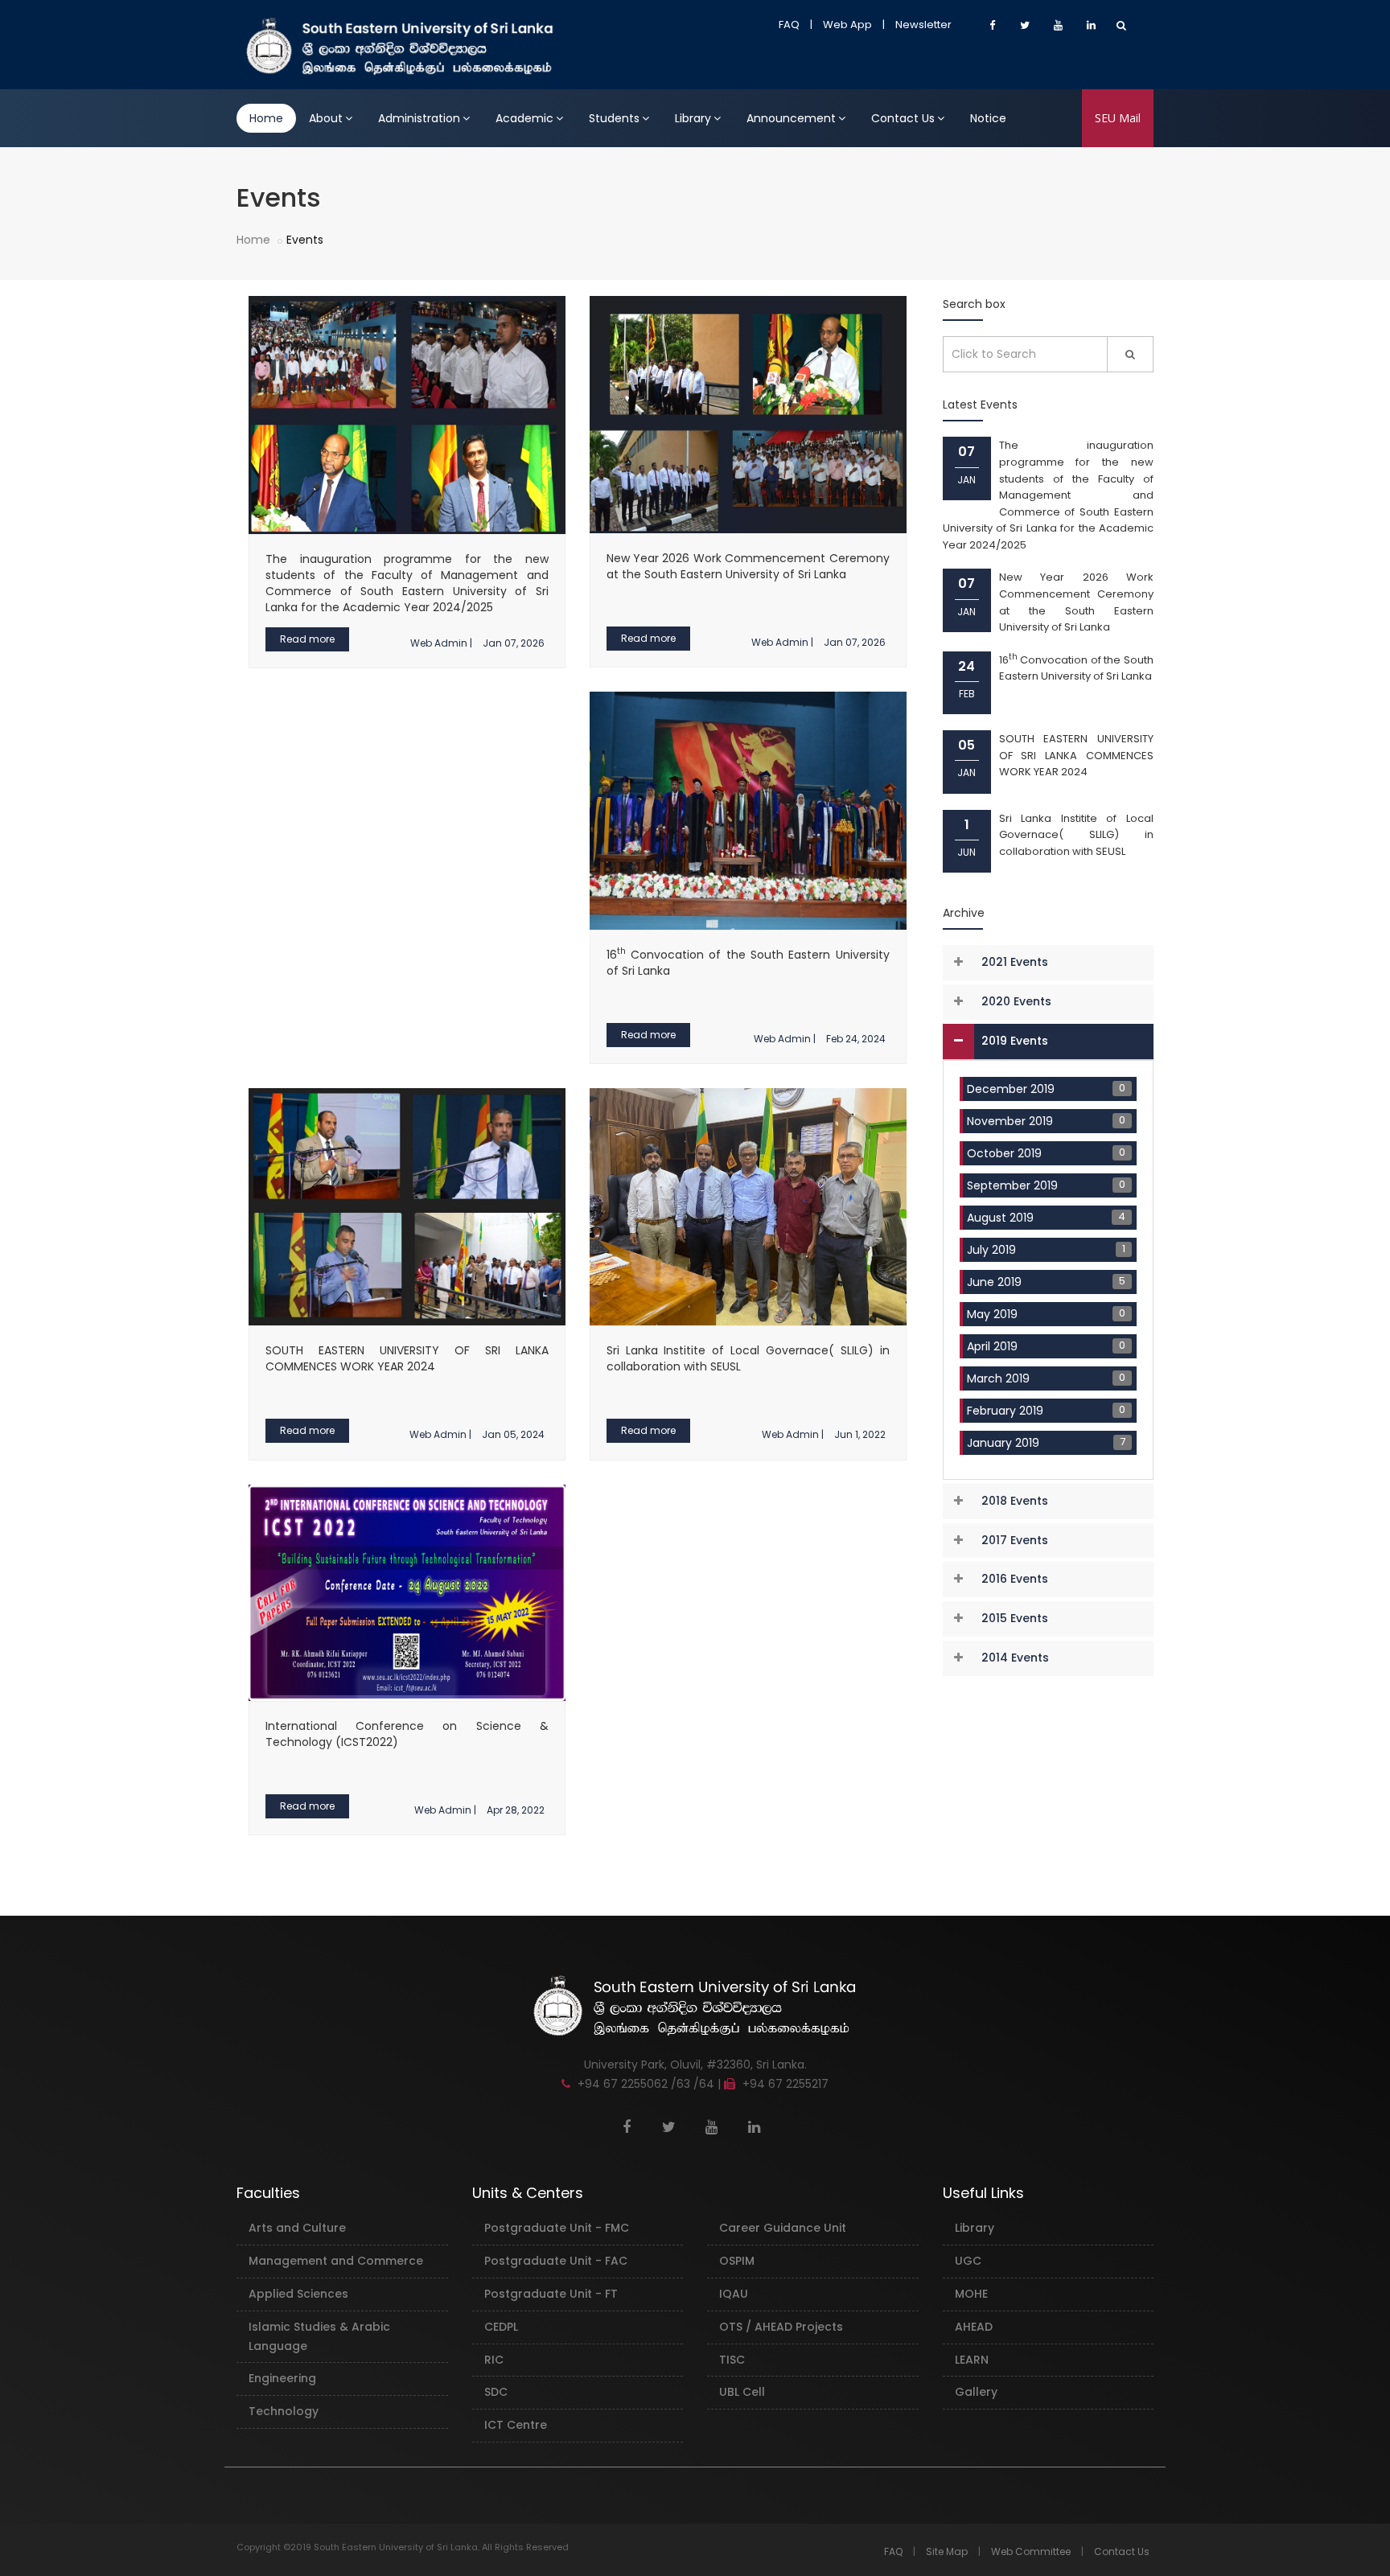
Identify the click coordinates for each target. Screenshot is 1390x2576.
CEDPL (501, 2327)
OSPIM (737, 2261)
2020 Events (1016, 1001)
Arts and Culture (297, 2228)
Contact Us (903, 118)
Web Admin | (441, 643)
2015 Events (1015, 1618)
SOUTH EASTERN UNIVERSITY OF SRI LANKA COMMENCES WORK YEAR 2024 (407, 1358)
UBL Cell (742, 2392)
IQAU (734, 2294)
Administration (419, 118)
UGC (968, 2261)
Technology (284, 2411)
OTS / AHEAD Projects (781, 2327)
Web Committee (1031, 2551)
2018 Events (1015, 1501)
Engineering (282, 2378)
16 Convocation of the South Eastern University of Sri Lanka (1077, 668)
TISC (732, 2360)
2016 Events (1015, 1579)
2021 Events (1015, 962)
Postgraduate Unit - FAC (556, 2261)
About (326, 118)
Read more (307, 639)
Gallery (976, 2392)
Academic (524, 118)
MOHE (971, 2294)
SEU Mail (1118, 118)
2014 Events (1015, 1658)
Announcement (791, 118)
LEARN (972, 2360)
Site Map (947, 2551)
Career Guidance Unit (783, 2228)
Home (266, 118)
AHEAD (974, 2327)
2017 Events (1015, 1540)
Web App (847, 25)
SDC (496, 2392)
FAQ (789, 25)
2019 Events (1015, 1041)
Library (693, 118)
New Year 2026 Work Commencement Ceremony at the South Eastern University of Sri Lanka (748, 566)
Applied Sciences (298, 2294)
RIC (494, 2360)
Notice (988, 118)
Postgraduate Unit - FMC (557, 2228)
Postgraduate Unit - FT (551, 2294)
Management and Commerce (336, 2261)
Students (614, 118)
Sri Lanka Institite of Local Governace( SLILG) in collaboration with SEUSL (1077, 835)
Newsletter (923, 25)
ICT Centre (516, 2425)
